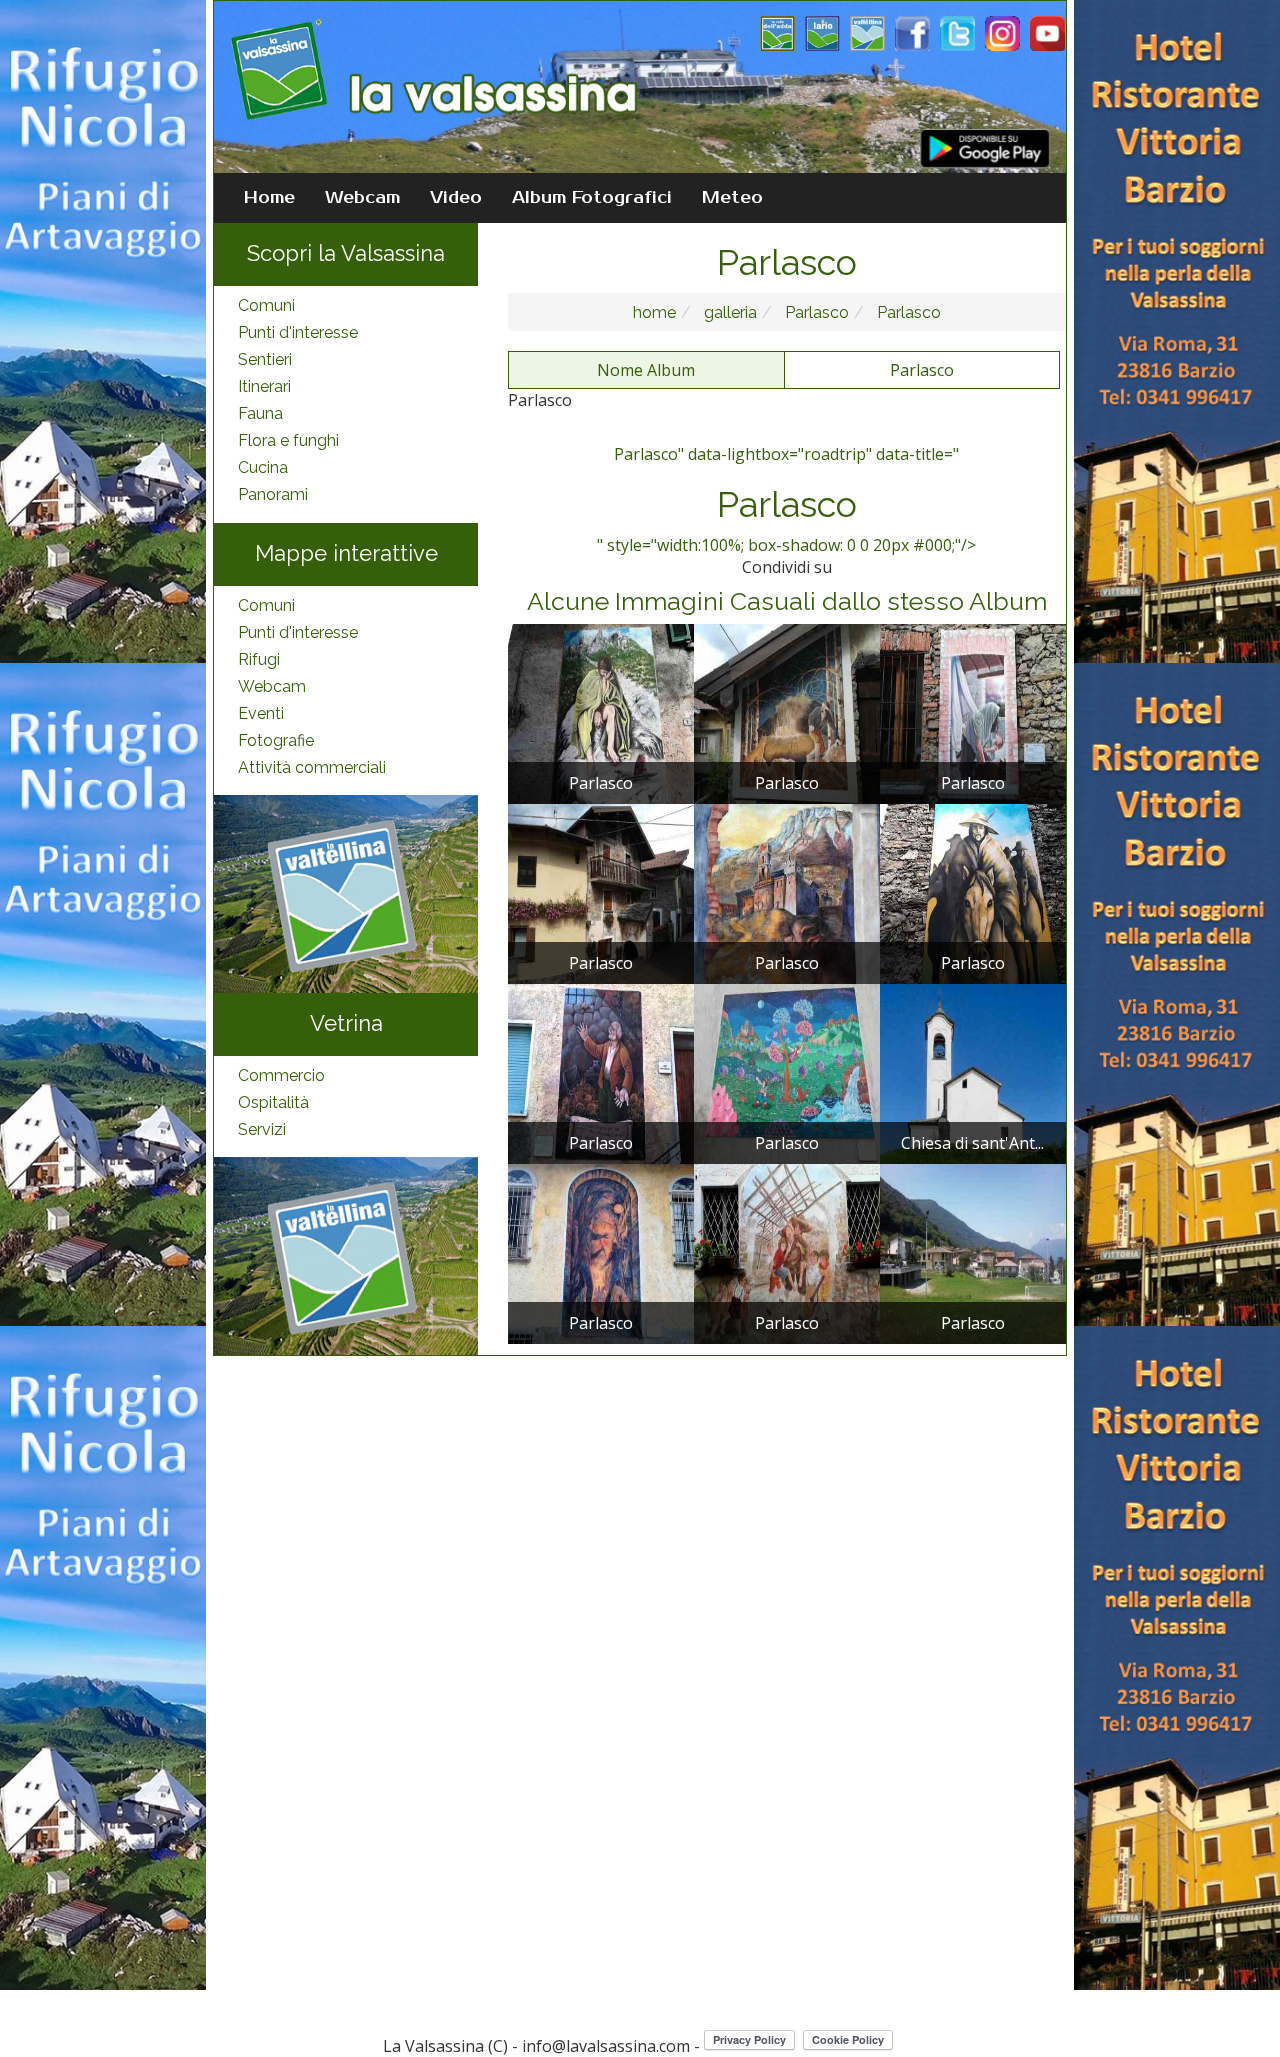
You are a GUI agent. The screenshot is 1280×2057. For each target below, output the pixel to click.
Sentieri (265, 359)
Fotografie (276, 740)
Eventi (261, 713)
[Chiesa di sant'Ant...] (973, 1073)
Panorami (273, 494)
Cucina (263, 467)
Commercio (281, 1075)
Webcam (362, 198)
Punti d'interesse (298, 332)
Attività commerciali (312, 767)
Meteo (732, 198)
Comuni (266, 305)
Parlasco (815, 312)
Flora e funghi (288, 440)
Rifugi (259, 659)
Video (456, 198)
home (654, 312)
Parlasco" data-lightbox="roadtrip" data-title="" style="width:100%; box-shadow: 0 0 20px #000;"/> (786, 500)
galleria (728, 312)
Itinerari (264, 386)
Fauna (260, 413)
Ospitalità (273, 1102)
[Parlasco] (601, 713)
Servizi (262, 1129)
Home (269, 198)
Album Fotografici (592, 198)
